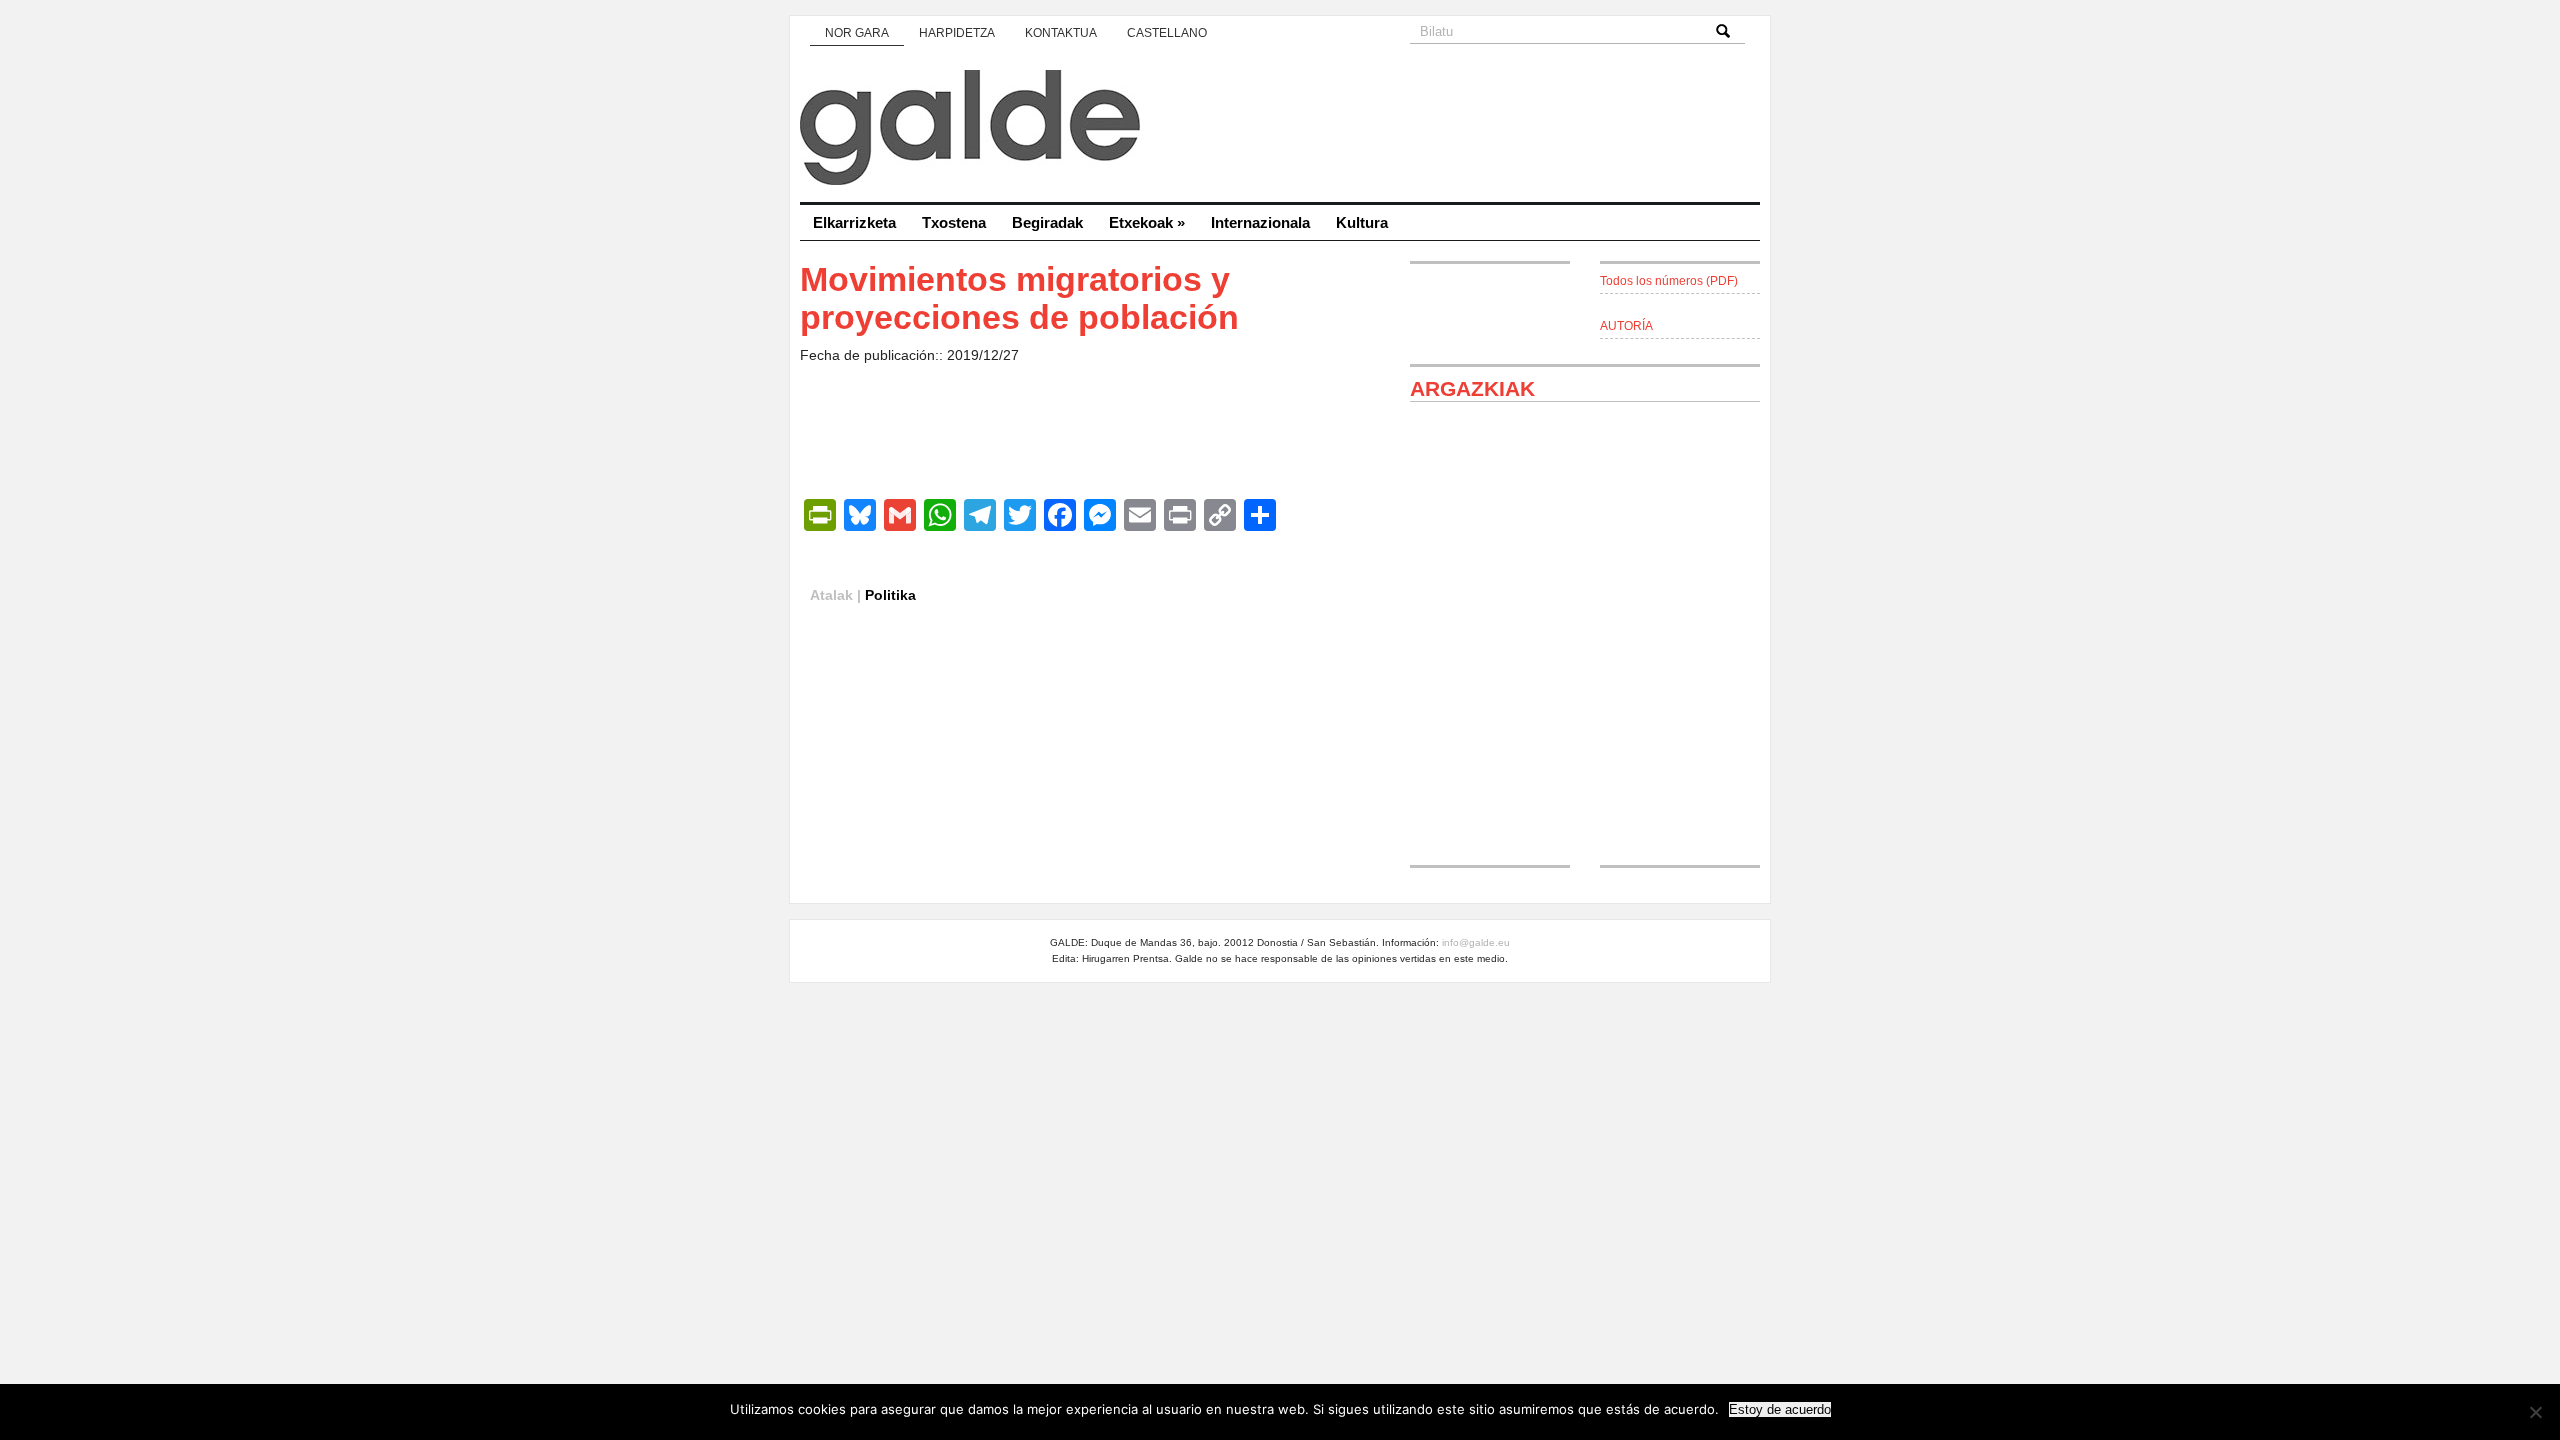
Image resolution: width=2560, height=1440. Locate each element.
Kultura (1362, 222)
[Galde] (1280, 130)
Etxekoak (1147, 222)
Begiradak (1047, 222)
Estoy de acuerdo (1780, 1409)
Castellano (1167, 33)
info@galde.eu (1476, 942)
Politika (890, 595)
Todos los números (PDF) (1669, 281)
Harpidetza (957, 33)
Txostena (954, 222)
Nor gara (857, 33)
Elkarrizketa (854, 222)
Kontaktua (1061, 33)
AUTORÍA (1626, 326)
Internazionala (1260, 222)
